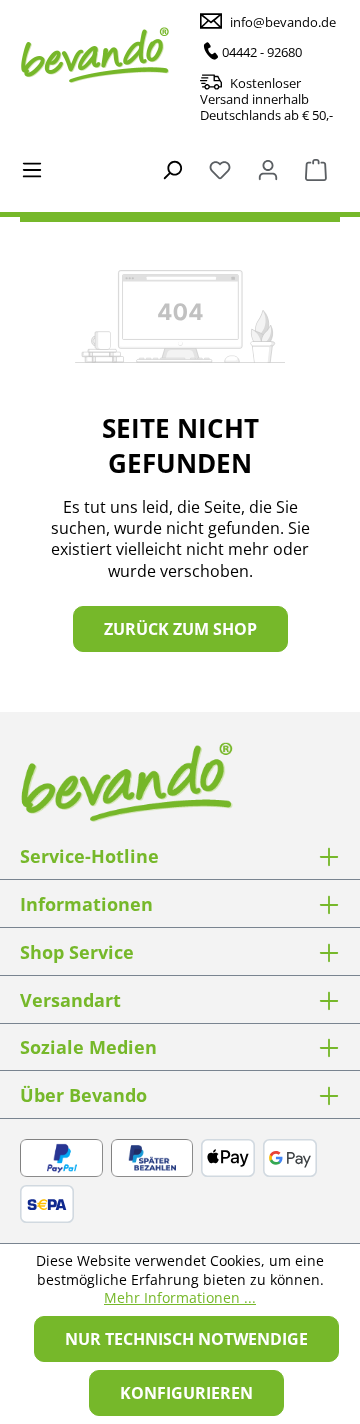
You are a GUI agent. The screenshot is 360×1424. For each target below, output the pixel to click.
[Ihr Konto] (268, 168)
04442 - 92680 (262, 52)
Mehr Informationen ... (180, 1298)
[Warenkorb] (316, 168)
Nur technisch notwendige (186, 1339)
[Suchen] (172, 168)
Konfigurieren (186, 1393)
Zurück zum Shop (180, 629)
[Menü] (32, 168)
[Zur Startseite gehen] (120, 55)
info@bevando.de (283, 22)
